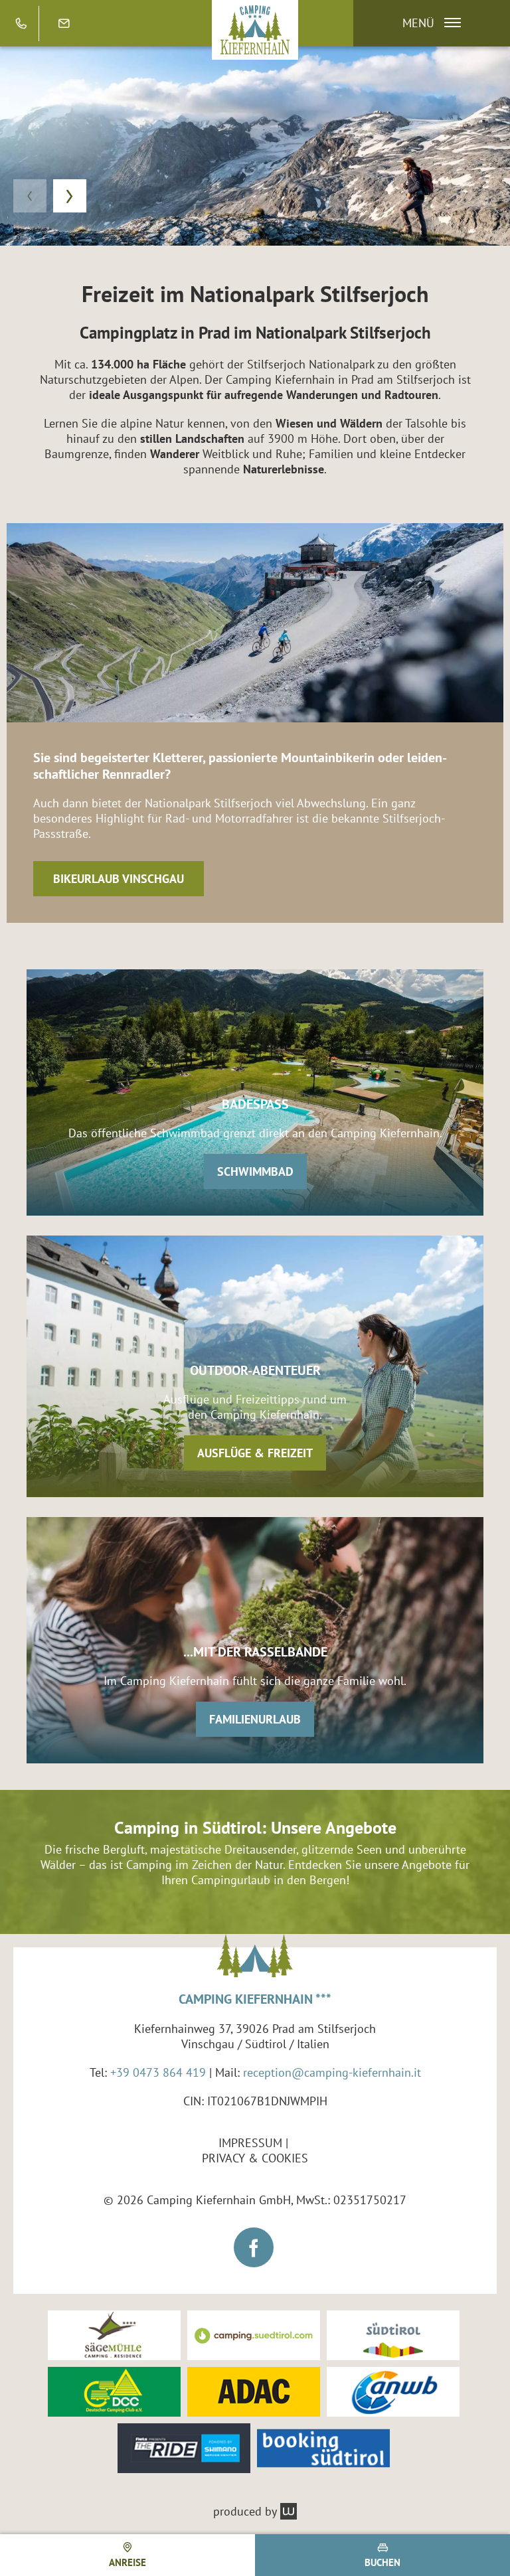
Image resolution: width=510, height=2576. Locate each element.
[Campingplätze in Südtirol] (254, 2335)
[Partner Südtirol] (393, 2335)
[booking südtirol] (323, 2448)
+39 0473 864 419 (158, 2072)
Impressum (250, 2143)
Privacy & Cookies (255, 2158)
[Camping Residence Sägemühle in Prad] (114, 2335)
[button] (425, 23)
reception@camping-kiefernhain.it (332, 2072)
